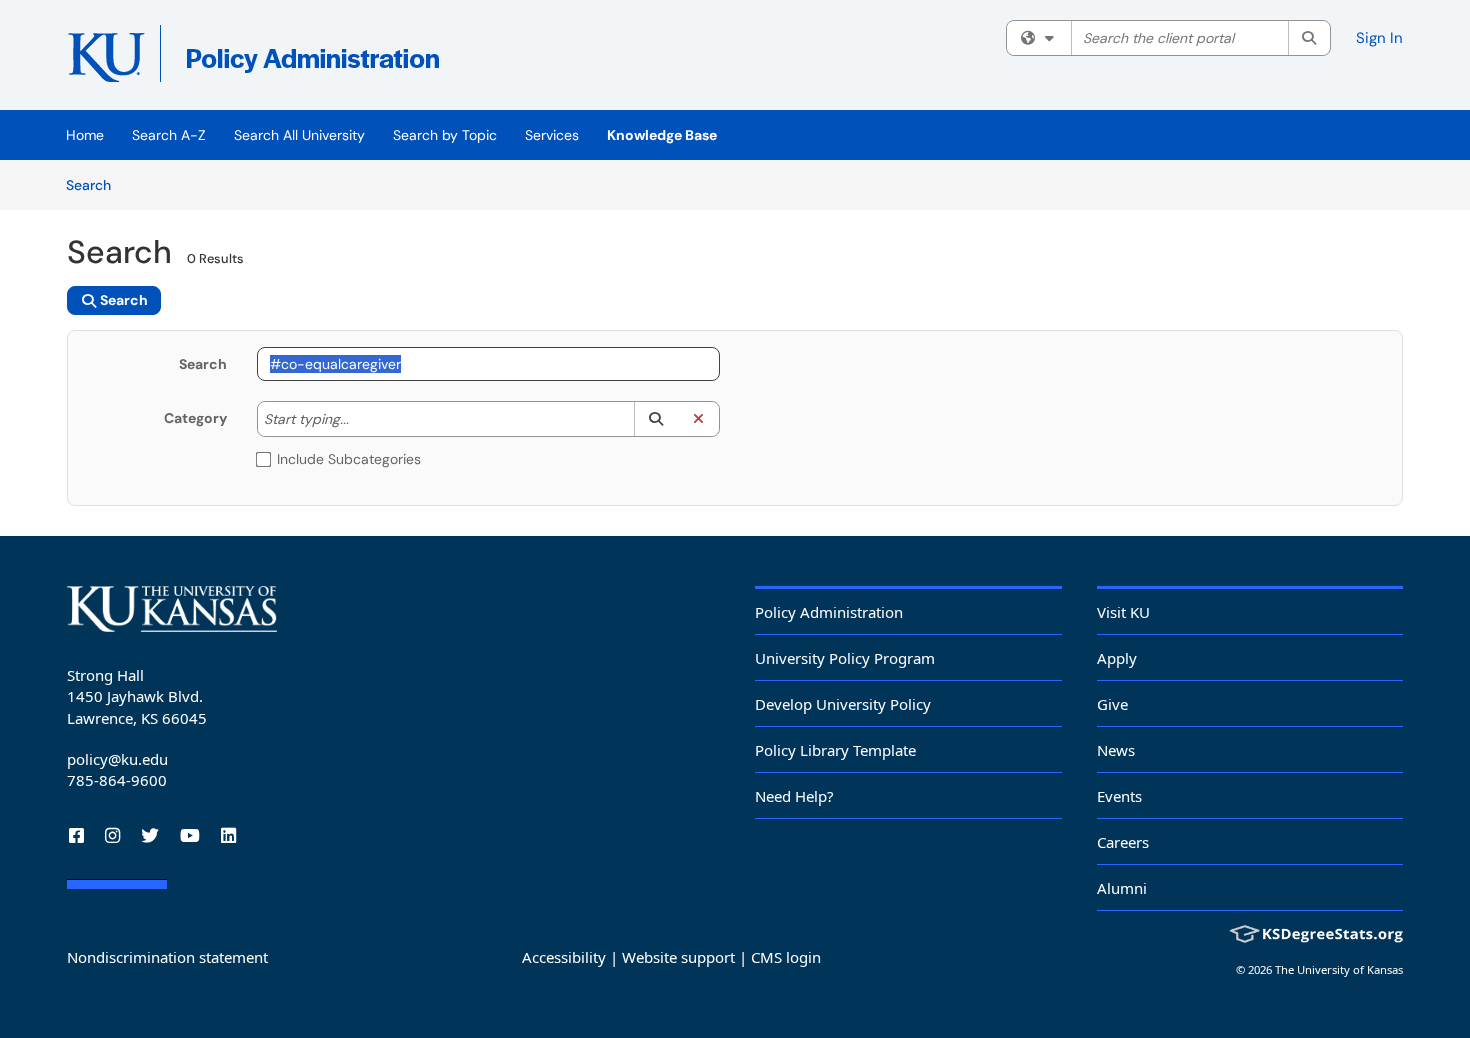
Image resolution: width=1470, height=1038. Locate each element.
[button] (655, 419)
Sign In (1379, 38)
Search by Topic (445, 135)
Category (195, 418)
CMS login (786, 957)
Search (95, 184)
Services (552, 135)
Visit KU (1123, 612)
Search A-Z (169, 135)
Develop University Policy (843, 704)
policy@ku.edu (117, 759)
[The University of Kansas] (172, 609)
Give (1112, 704)
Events (1119, 796)
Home (85, 135)
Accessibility (564, 957)
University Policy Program (845, 658)
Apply (1117, 658)
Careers (1123, 842)
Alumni (1122, 888)
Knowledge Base (662, 135)
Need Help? (794, 796)
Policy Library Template (835, 750)
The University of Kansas (1339, 969)
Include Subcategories (349, 459)
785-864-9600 (117, 780)
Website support (678, 957)
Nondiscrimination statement (167, 957)
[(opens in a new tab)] (357, 60)
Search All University (299, 135)
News (1116, 750)
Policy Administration (829, 612)
